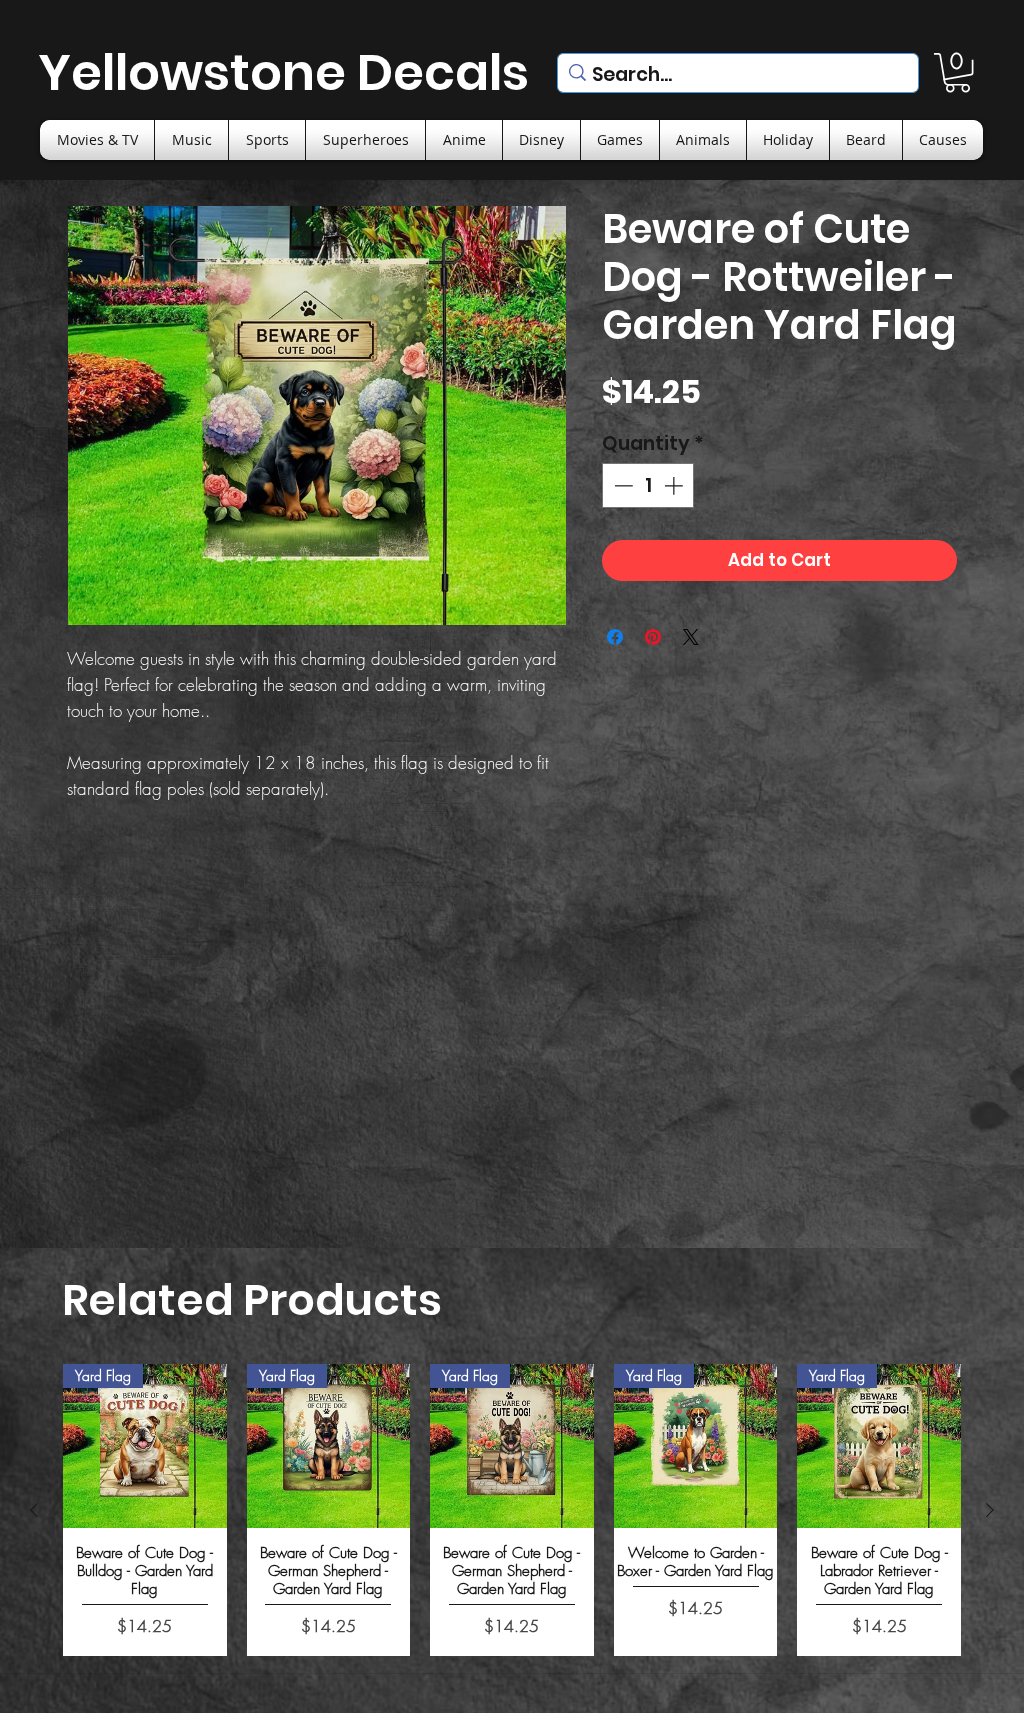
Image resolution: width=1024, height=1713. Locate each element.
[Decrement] (621, 485)
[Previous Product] (34, 1510)
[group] (512, 1509)
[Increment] (675, 485)
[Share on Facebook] (615, 637)
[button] (957, 72)
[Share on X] (691, 637)
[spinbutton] (648, 485)
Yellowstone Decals (283, 72)
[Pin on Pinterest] (653, 637)
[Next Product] (990, 1510)
